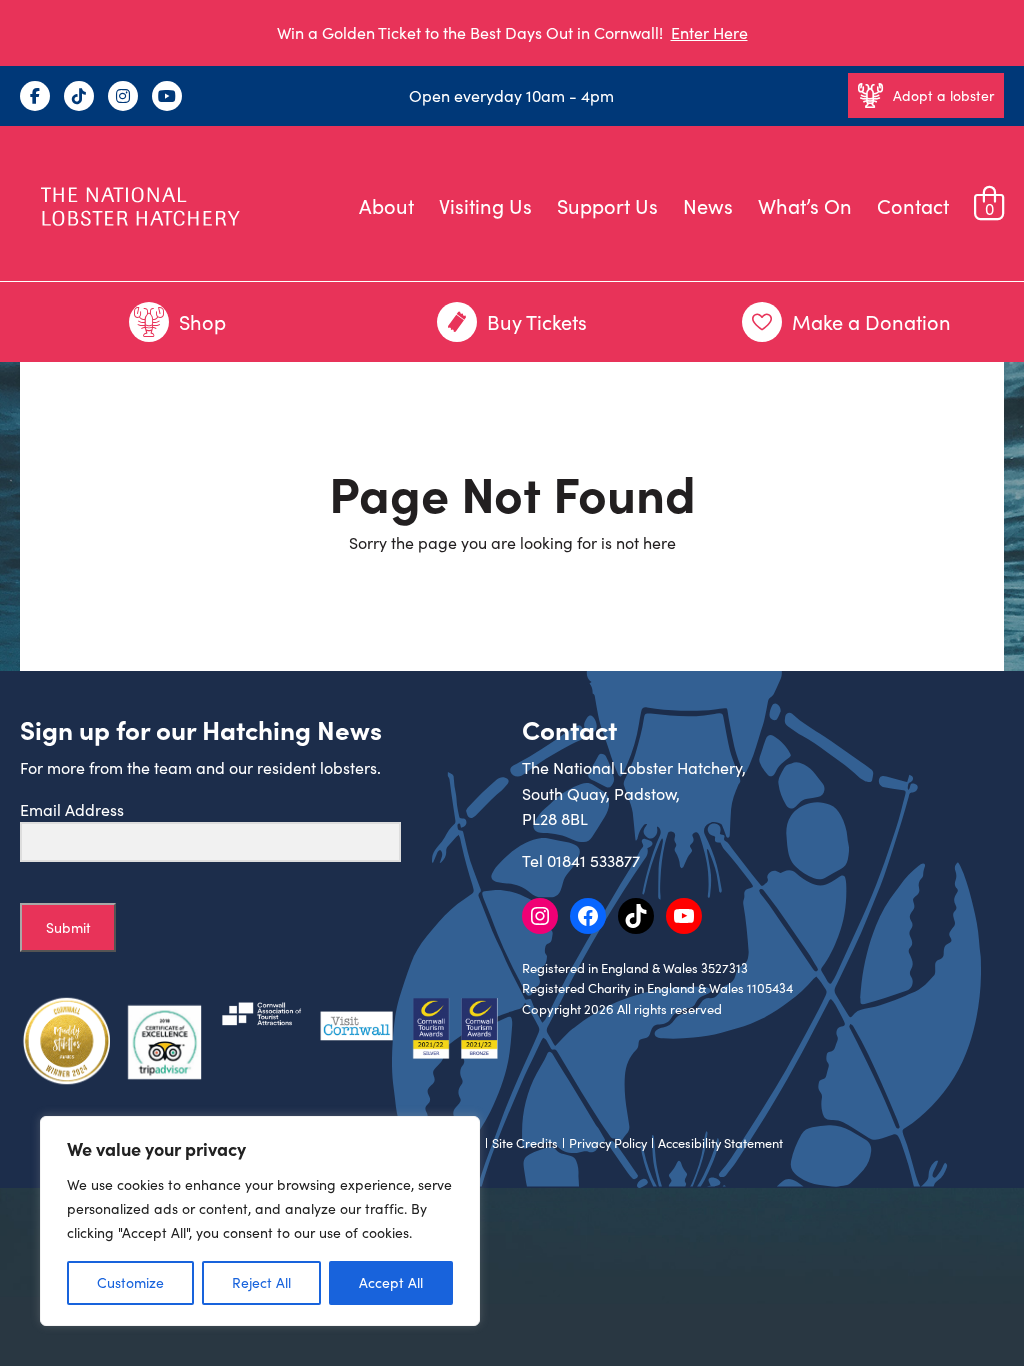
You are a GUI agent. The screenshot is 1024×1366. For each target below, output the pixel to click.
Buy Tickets (537, 321)
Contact (913, 205)
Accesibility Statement (720, 1143)
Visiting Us (485, 205)
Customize (130, 1282)
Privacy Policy (608, 1143)
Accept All (391, 1282)
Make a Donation (871, 321)
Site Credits (525, 1143)
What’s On (805, 205)
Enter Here (709, 32)
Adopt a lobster (943, 95)
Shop (202, 321)
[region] (260, 1221)
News (708, 205)
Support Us (607, 205)
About (386, 205)
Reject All (261, 1282)
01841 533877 (593, 860)
